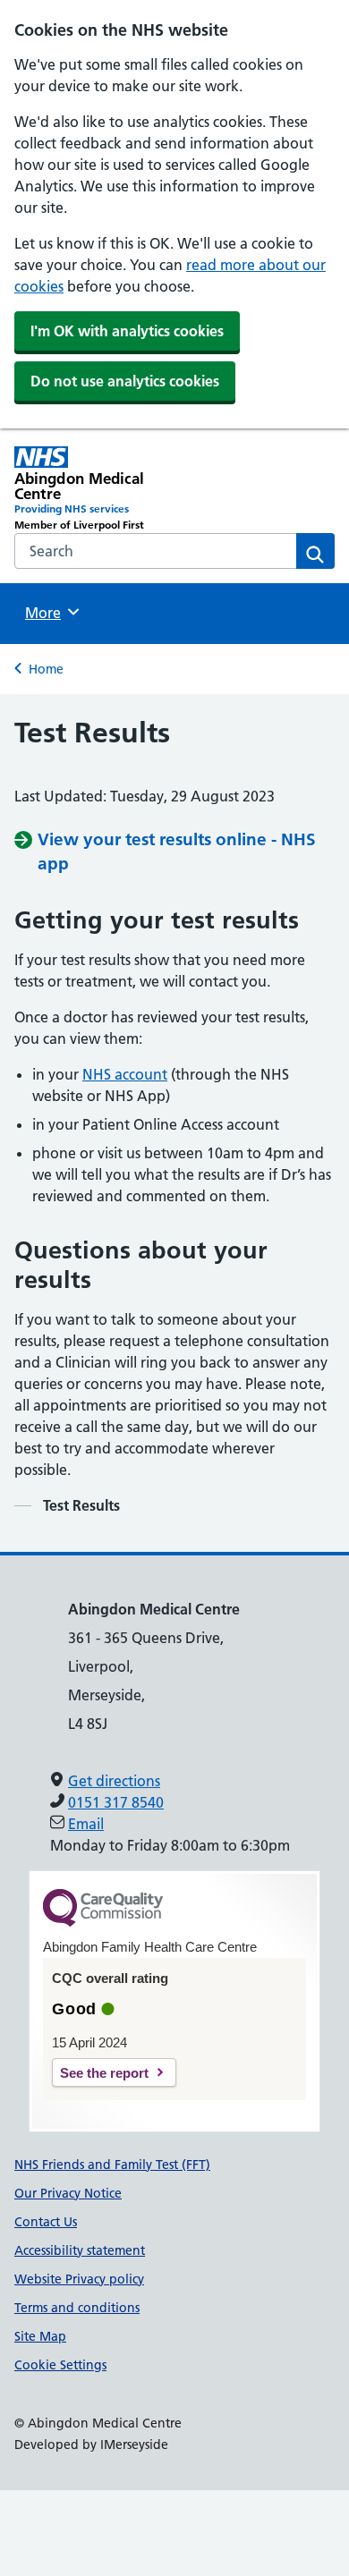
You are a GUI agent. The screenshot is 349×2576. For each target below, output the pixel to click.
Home (46, 669)
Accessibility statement (80, 2250)
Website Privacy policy (79, 2279)
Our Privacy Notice (68, 2193)
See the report (104, 2073)
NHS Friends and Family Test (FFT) (112, 2165)
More (49, 613)
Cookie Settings (60, 2365)
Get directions (114, 1781)
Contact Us (46, 2222)
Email (86, 1824)
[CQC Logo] (103, 1922)
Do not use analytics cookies (125, 381)
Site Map (40, 2336)
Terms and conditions (77, 2308)
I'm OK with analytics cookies (127, 331)
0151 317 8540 (116, 1802)
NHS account (125, 1074)
